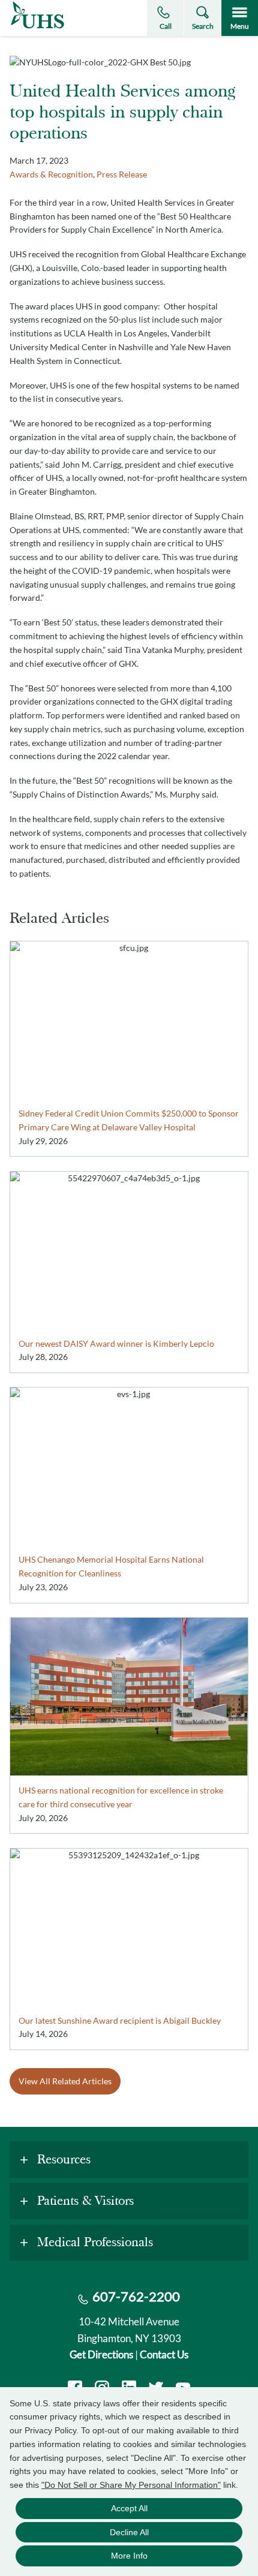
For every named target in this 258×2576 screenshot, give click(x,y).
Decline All (129, 2532)
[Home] (37, 28)
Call (166, 26)
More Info (129, 2556)
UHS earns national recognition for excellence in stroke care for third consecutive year (121, 1797)
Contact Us (164, 2354)
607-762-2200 (136, 2296)
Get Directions (101, 2354)
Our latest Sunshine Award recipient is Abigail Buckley (120, 2020)
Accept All (129, 2508)
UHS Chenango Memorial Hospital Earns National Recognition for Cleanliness (111, 1566)
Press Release (122, 174)
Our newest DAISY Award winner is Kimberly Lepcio (116, 1343)
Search (203, 26)
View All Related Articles (65, 2081)
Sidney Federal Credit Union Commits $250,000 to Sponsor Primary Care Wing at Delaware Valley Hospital (129, 1120)
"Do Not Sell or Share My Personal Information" (131, 2485)
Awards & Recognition (51, 174)
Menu (240, 26)
